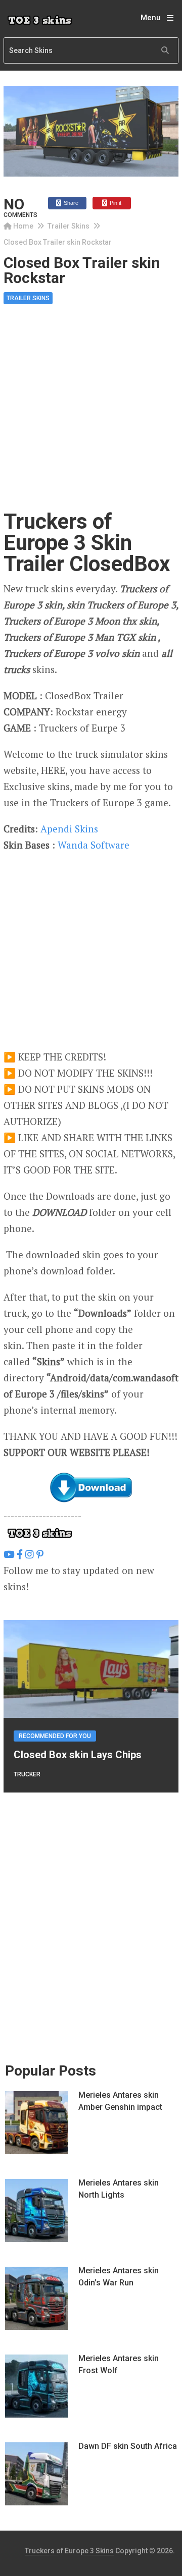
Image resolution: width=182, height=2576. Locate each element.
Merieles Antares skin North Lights (119, 2189)
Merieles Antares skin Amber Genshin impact (120, 2101)
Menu (151, 18)
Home (23, 226)
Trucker (27, 1774)
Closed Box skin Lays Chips (78, 1755)
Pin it (115, 203)
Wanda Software (94, 845)
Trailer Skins (69, 226)
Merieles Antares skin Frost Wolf (119, 2364)
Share (70, 203)
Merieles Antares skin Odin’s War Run (119, 2277)
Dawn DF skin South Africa (128, 2446)
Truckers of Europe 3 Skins (69, 2551)
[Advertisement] (91, 416)
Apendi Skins (69, 829)
